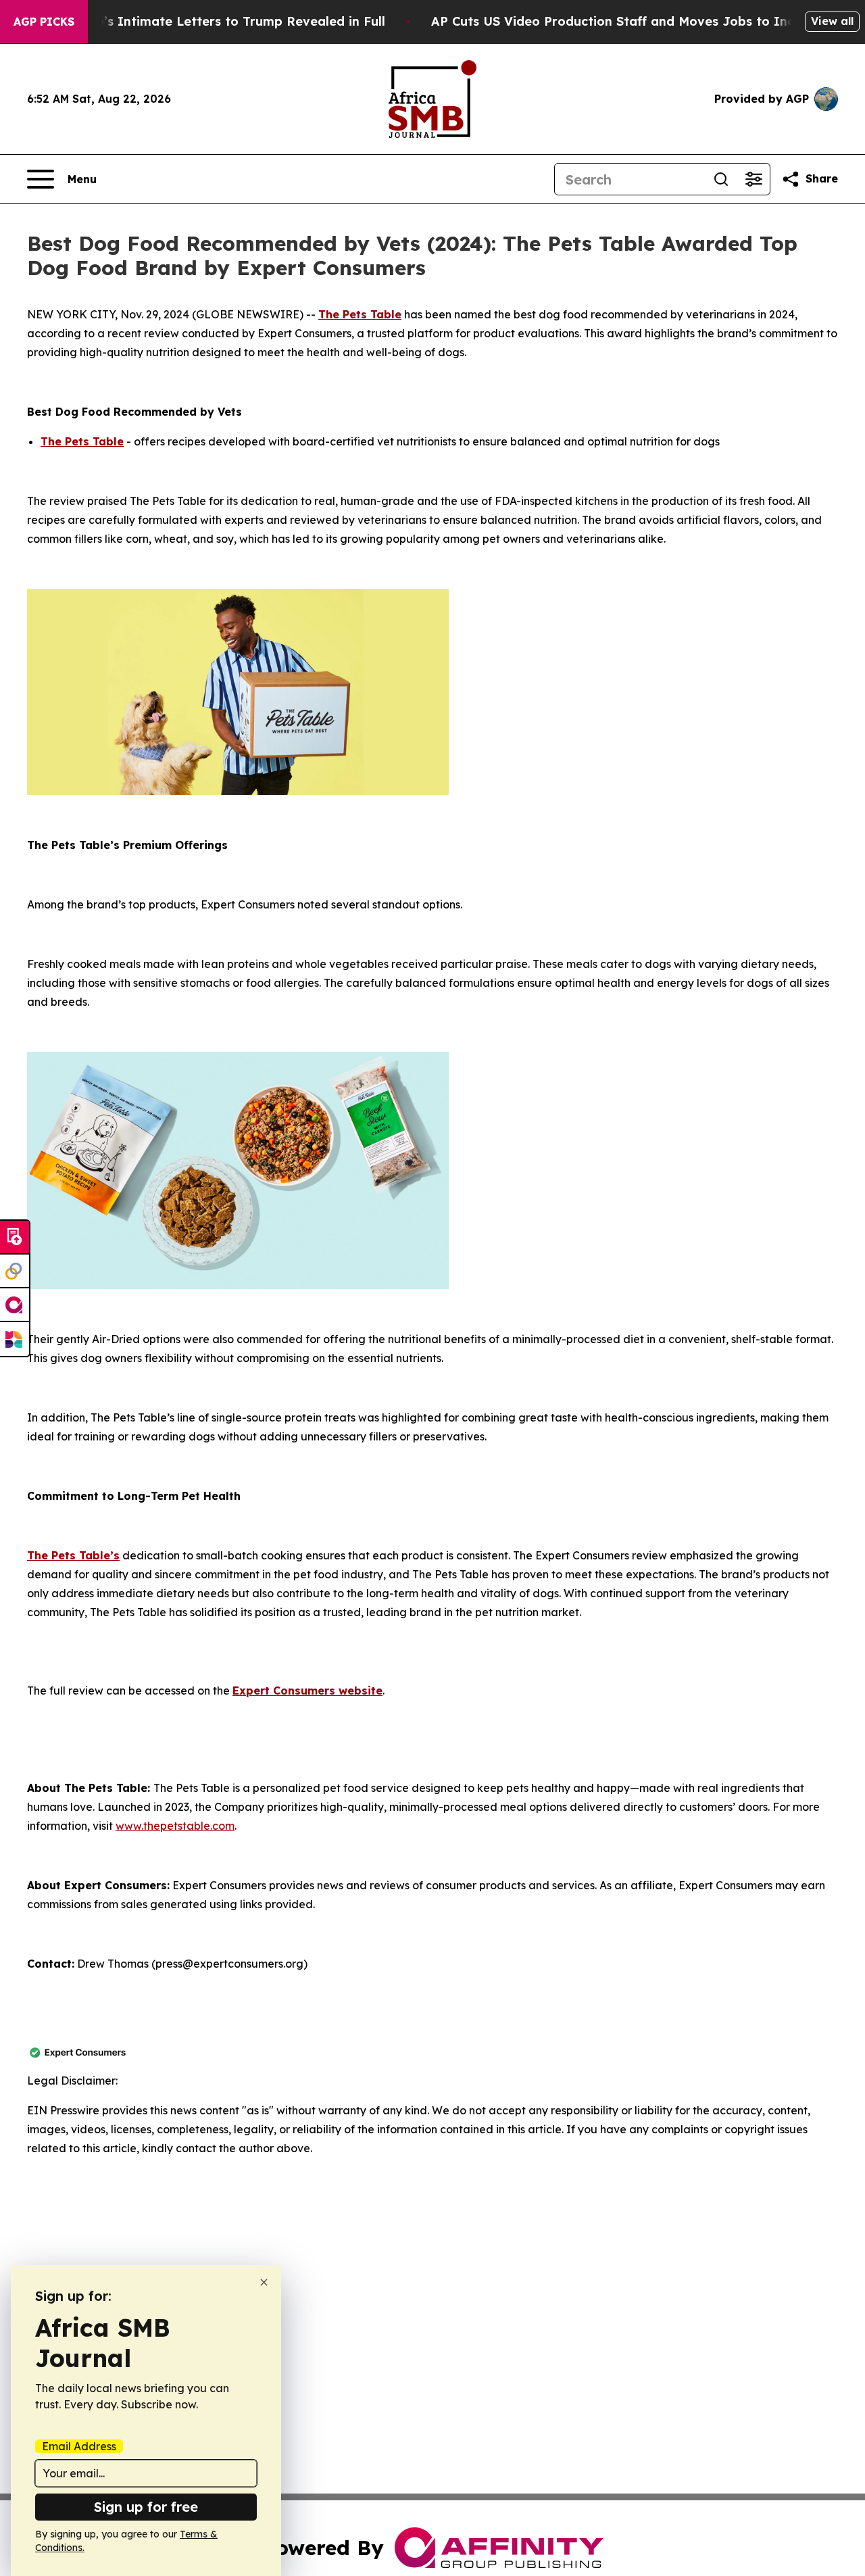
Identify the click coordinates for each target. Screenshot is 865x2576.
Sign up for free (146, 2507)
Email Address (79, 2446)
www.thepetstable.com (175, 1826)
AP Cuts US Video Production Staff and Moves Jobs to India (619, 21)
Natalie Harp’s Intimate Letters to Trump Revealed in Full (204, 21)
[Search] (721, 179)
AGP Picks (44, 22)
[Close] (264, 2282)
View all (832, 21)
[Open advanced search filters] (753, 179)
